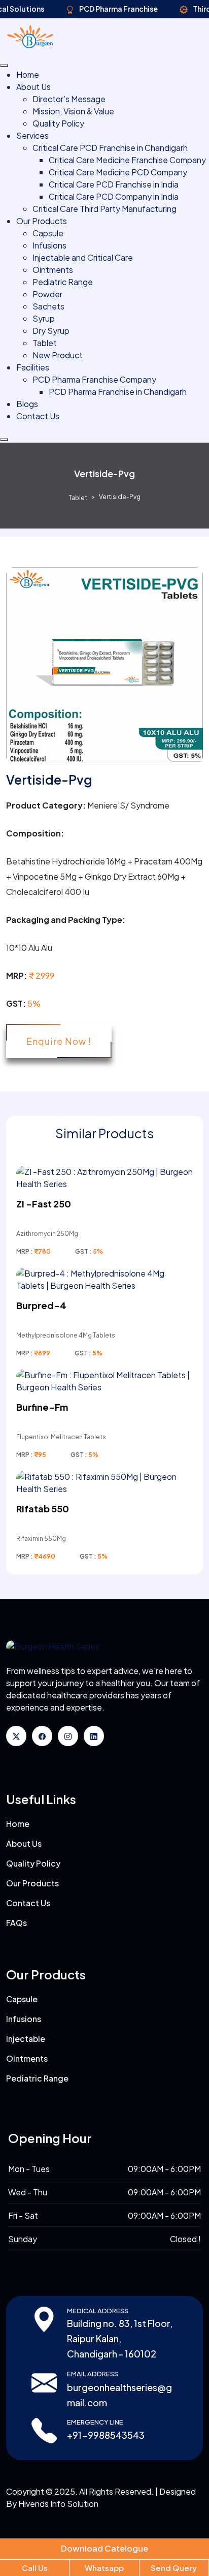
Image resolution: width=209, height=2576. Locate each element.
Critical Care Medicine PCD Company (118, 172)
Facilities (33, 367)
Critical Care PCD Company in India (114, 196)
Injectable (26, 2039)
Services (32, 135)
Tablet (45, 343)
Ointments (53, 270)
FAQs (16, 1923)
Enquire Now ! (59, 1041)
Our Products (42, 221)
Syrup (44, 318)
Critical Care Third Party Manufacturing (104, 209)
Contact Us (38, 416)
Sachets (48, 306)
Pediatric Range (63, 282)
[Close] (4, 440)
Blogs (27, 404)
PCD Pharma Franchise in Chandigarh (118, 392)
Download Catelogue (104, 2548)
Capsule (48, 233)
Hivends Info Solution (58, 2504)
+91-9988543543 (106, 2435)
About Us (33, 87)
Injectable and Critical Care (83, 257)
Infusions (49, 245)
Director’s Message (69, 99)
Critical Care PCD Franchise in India (114, 184)
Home (28, 74)
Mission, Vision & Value (73, 111)
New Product (58, 355)
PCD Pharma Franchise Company (94, 379)
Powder (47, 294)
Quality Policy (58, 123)
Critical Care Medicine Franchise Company (127, 160)
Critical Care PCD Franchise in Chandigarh (110, 148)
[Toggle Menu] (4, 66)
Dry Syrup (51, 331)
